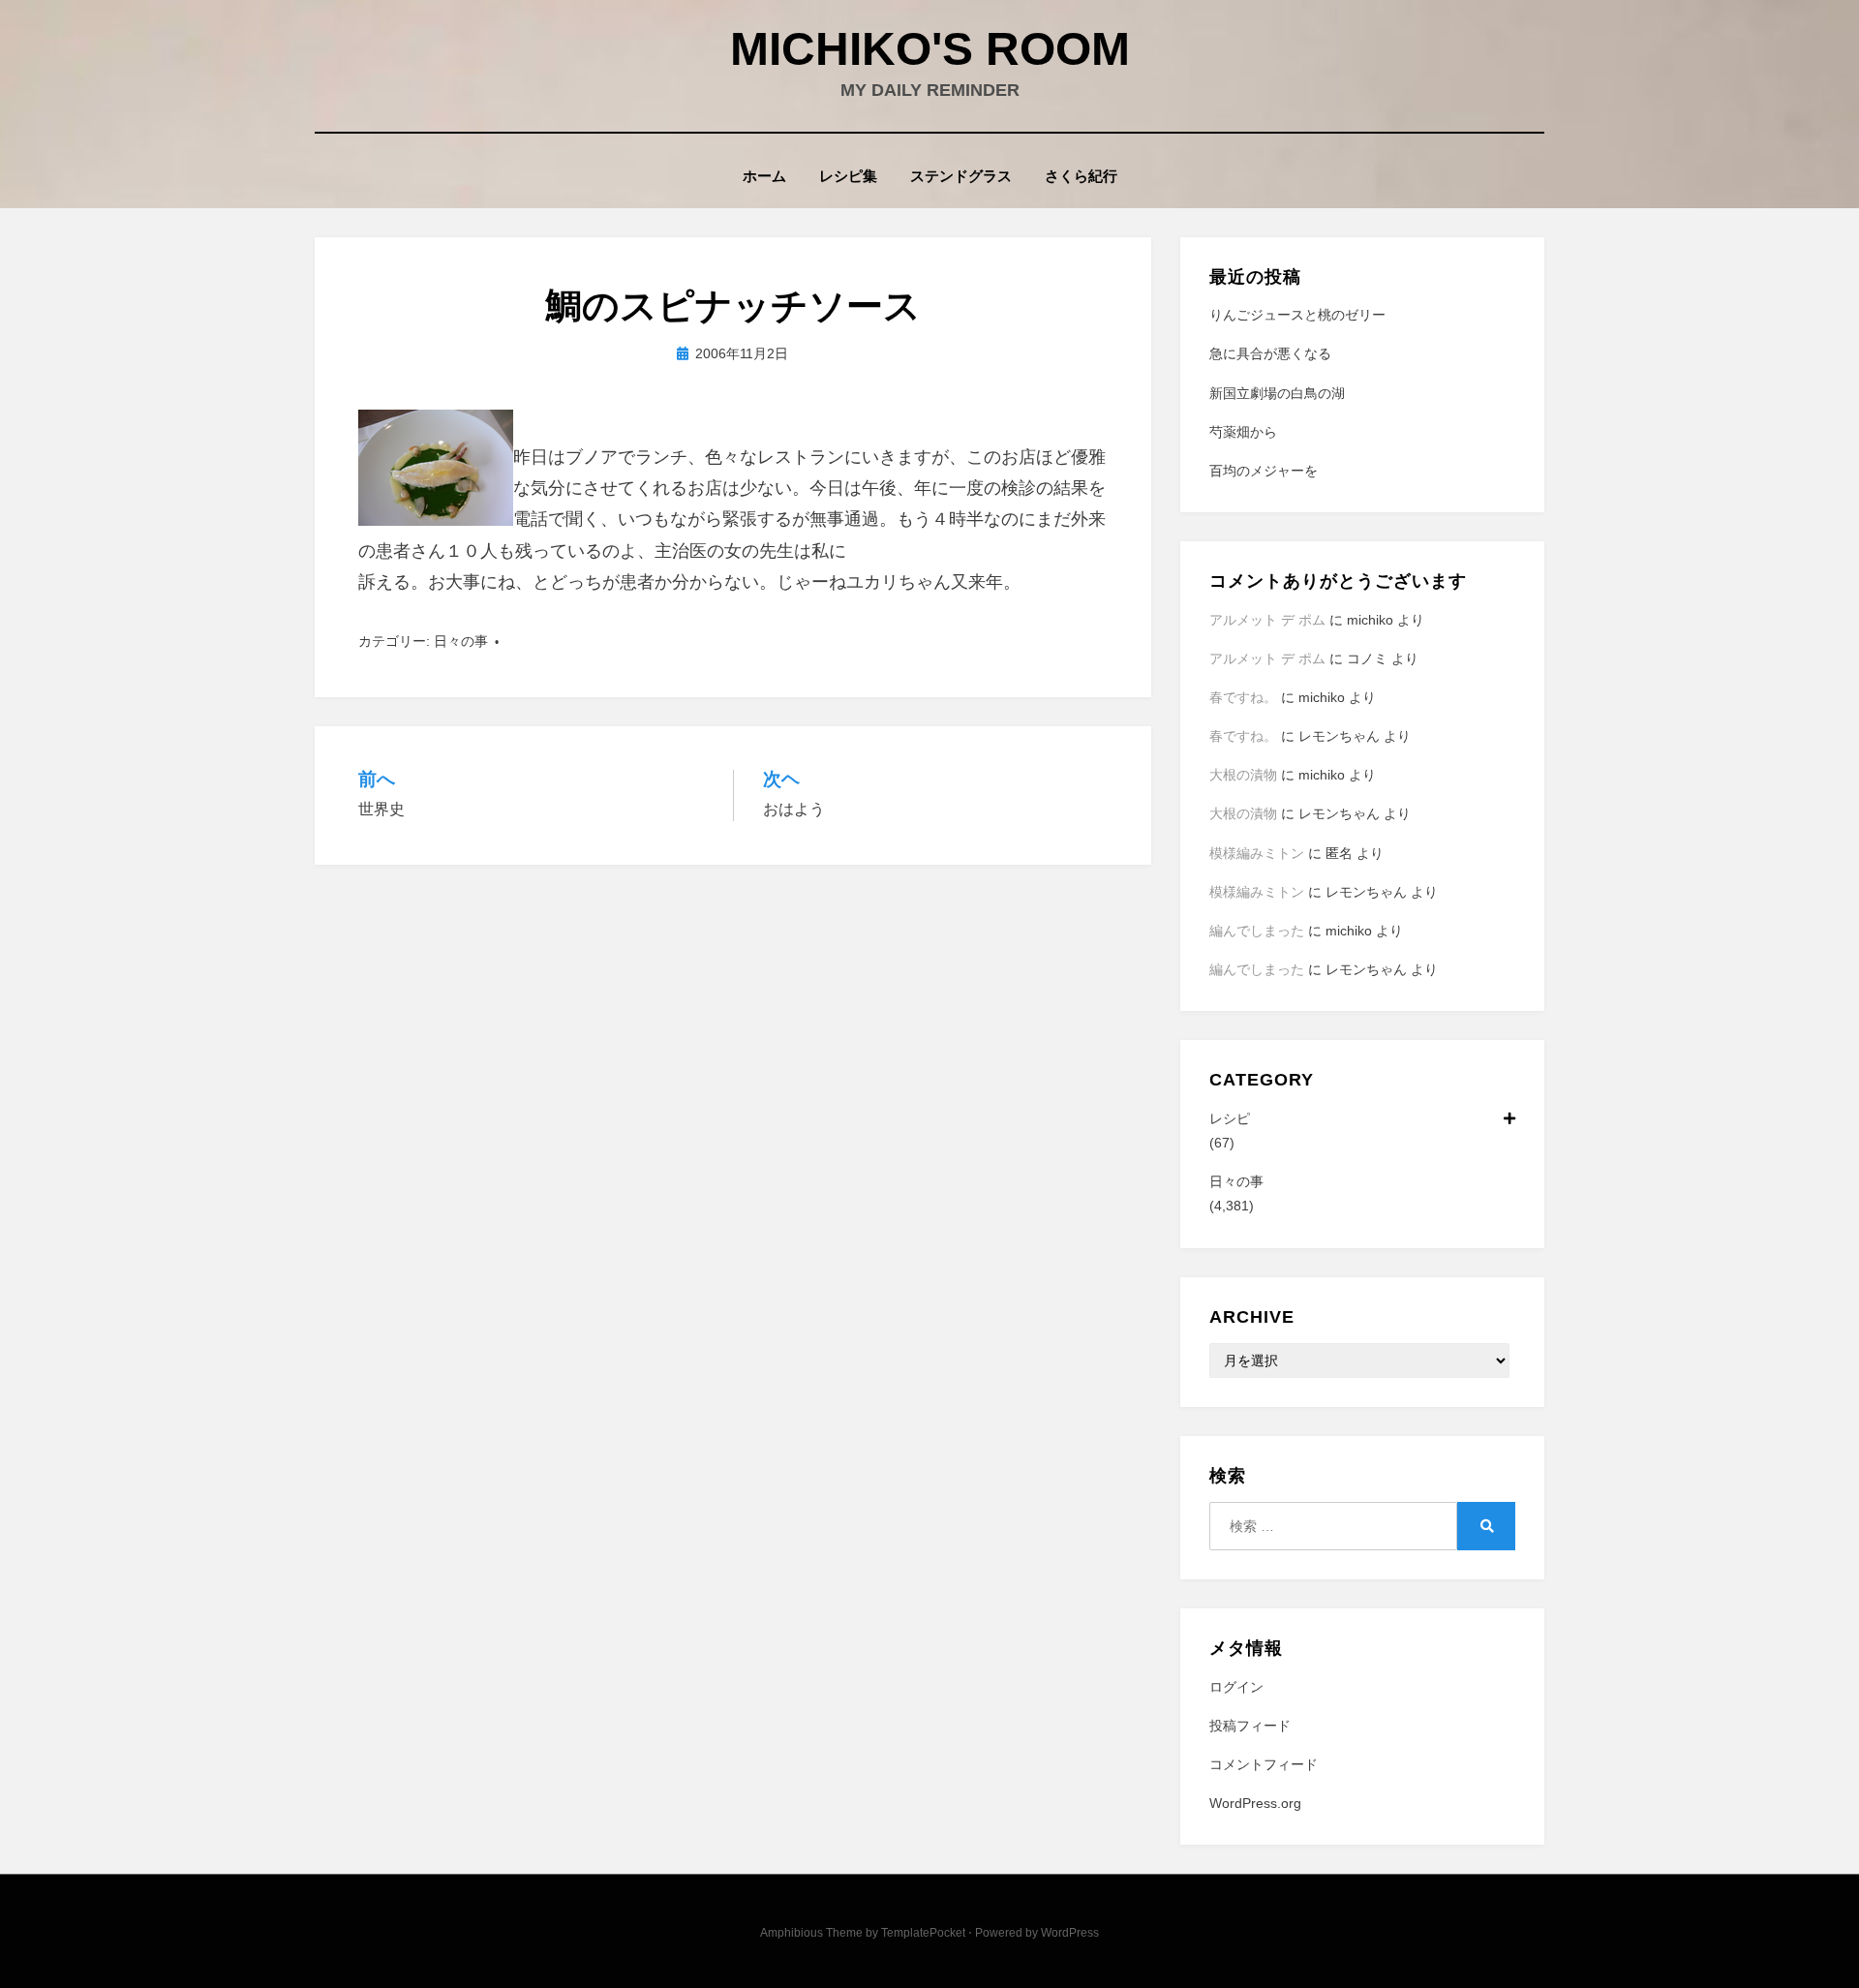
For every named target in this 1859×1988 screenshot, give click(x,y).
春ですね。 (1243, 697)
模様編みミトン (1257, 853)
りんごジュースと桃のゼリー (1297, 315)
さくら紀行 (1081, 176)
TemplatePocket (923, 1933)
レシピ (1230, 1118)
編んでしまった (1257, 931)
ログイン (1236, 1687)
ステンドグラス (961, 176)
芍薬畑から (1243, 432)
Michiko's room (930, 49)
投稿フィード (1250, 1726)
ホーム (764, 176)
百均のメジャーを (1264, 471)
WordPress (1070, 1933)
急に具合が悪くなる (1270, 353)
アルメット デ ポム (1267, 620)
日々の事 (461, 641)
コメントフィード (1264, 1764)
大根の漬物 (1243, 775)
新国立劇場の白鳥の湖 (1277, 393)
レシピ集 (848, 176)
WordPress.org (1255, 1803)
